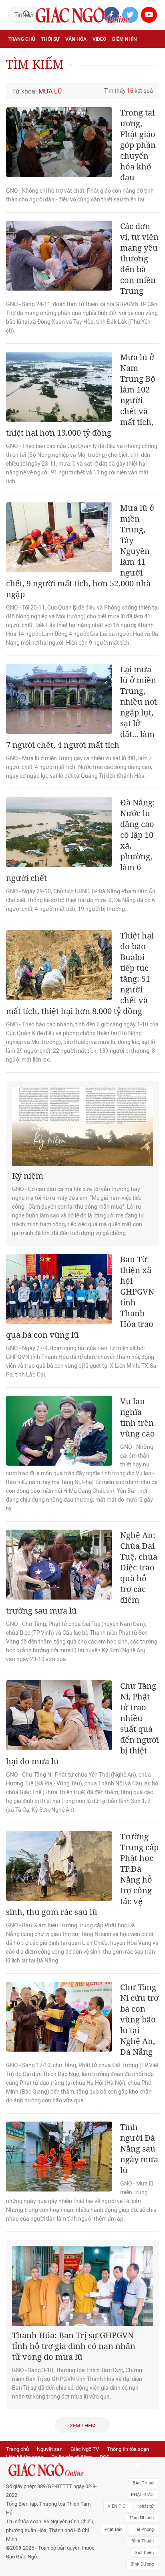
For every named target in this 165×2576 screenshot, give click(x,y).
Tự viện (96, 57)
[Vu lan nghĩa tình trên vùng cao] (59, 1431)
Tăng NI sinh (141, 2518)
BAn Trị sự (143, 2483)
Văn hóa (76, 39)
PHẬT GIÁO (142, 2495)
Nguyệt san (50, 2449)
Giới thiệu (144, 2553)
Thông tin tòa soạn (128, 2449)
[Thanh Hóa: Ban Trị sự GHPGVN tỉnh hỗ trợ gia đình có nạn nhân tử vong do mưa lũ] (82, 2286)
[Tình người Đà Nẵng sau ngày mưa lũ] (59, 2157)
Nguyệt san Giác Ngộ (35, 74)
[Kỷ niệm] (82, 1127)
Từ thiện (102, 74)
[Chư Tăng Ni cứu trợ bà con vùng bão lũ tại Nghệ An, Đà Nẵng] (59, 2017)
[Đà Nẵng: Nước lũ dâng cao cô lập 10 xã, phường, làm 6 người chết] (59, 832)
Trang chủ (22, 39)
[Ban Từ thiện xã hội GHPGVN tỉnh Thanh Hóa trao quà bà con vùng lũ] (59, 1289)
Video (99, 39)
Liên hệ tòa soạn (25, 2457)
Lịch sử (76, 74)
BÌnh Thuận (143, 2541)
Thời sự (50, 39)
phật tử (147, 2506)
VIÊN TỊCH (118, 2506)
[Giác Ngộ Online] (52, 2470)
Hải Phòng (144, 2529)
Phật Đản (114, 2529)
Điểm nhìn (125, 39)
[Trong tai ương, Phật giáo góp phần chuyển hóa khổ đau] (59, 142)
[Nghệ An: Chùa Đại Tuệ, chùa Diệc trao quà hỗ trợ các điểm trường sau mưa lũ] (59, 1565)
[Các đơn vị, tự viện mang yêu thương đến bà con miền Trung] (59, 256)
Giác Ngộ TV (85, 2449)
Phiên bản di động (71, 2457)
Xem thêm (82, 2426)
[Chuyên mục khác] (150, 74)
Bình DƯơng (142, 2564)
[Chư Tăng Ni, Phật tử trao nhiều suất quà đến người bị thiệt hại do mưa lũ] (59, 1715)
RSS (105, 2457)
